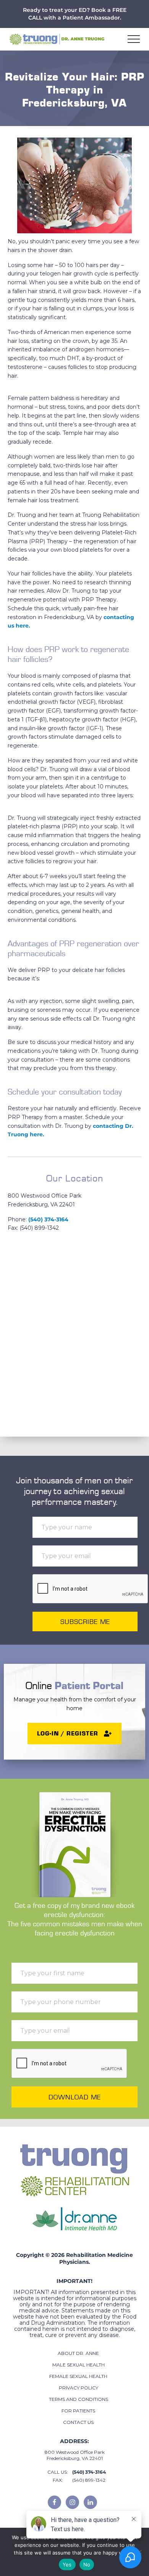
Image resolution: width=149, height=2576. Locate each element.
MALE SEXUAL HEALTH (79, 2365)
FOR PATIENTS (78, 2411)
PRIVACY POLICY (79, 2388)
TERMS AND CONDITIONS (79, 2399)
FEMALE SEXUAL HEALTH (78, 2376)
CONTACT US (78, 2422)
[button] (134, 39)
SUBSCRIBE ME (85, 1621)
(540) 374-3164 (48, 1219)
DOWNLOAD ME (75, 2097)
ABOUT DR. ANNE (78, 2353)
